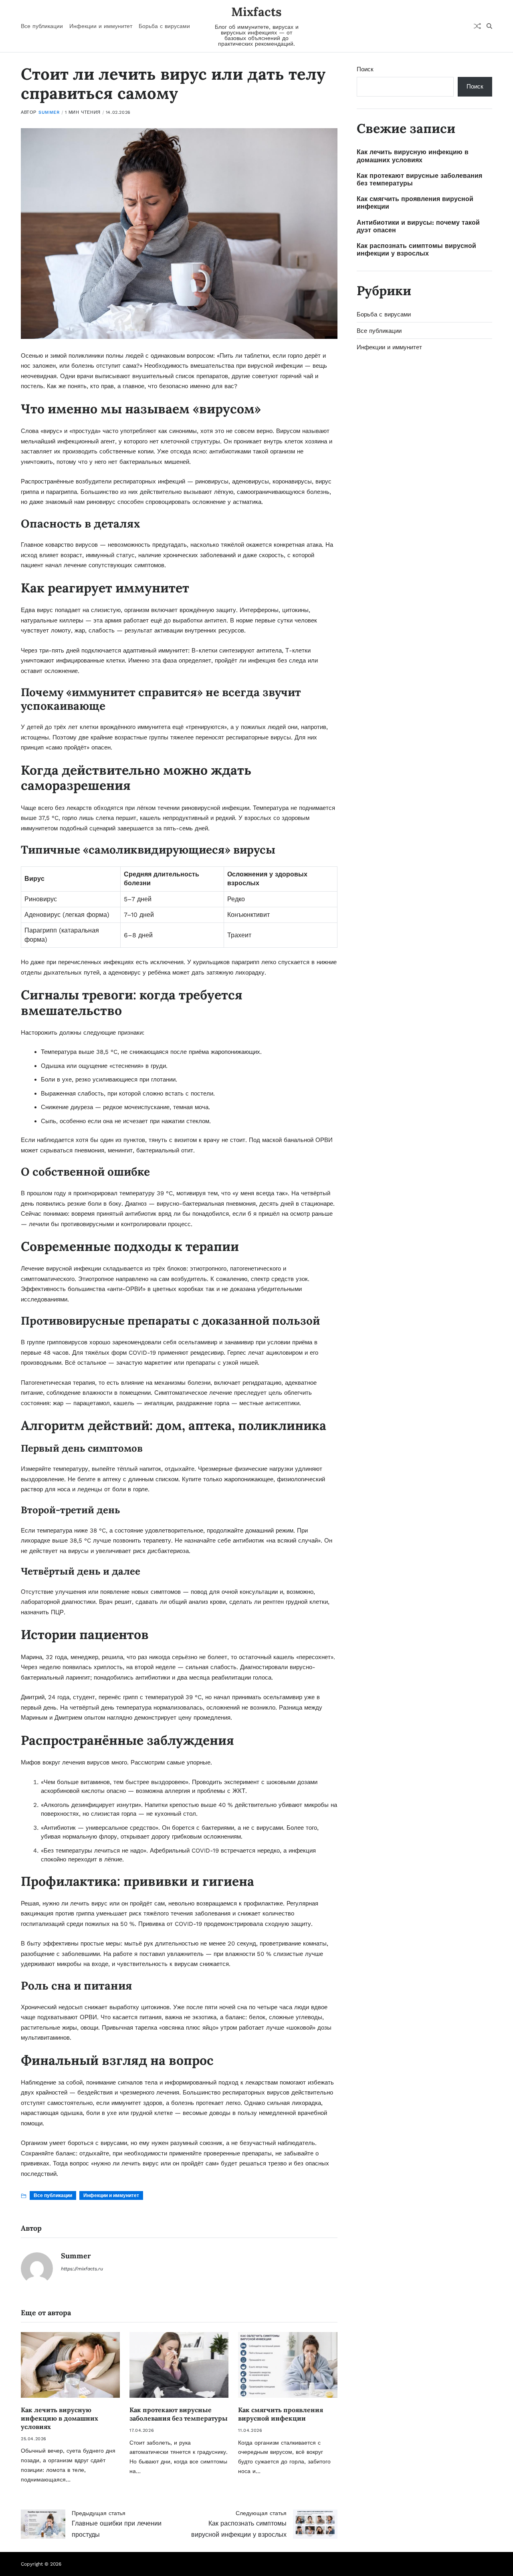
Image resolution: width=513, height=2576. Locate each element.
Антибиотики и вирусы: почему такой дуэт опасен (418, 226)
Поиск (365, 69)
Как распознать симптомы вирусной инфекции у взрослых (416, 250)
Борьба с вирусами (164, 26)
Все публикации (42, 26)
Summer (49, 112)
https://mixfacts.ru (82, 2269)
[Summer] (37, 2268)
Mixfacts (256, 12)
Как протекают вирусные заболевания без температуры (179, 2414)
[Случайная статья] (477, 26)
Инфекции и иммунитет (101, 26)
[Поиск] (489, 26)
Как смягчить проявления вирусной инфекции (281, 2414)
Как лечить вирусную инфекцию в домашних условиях (60, 2418)
